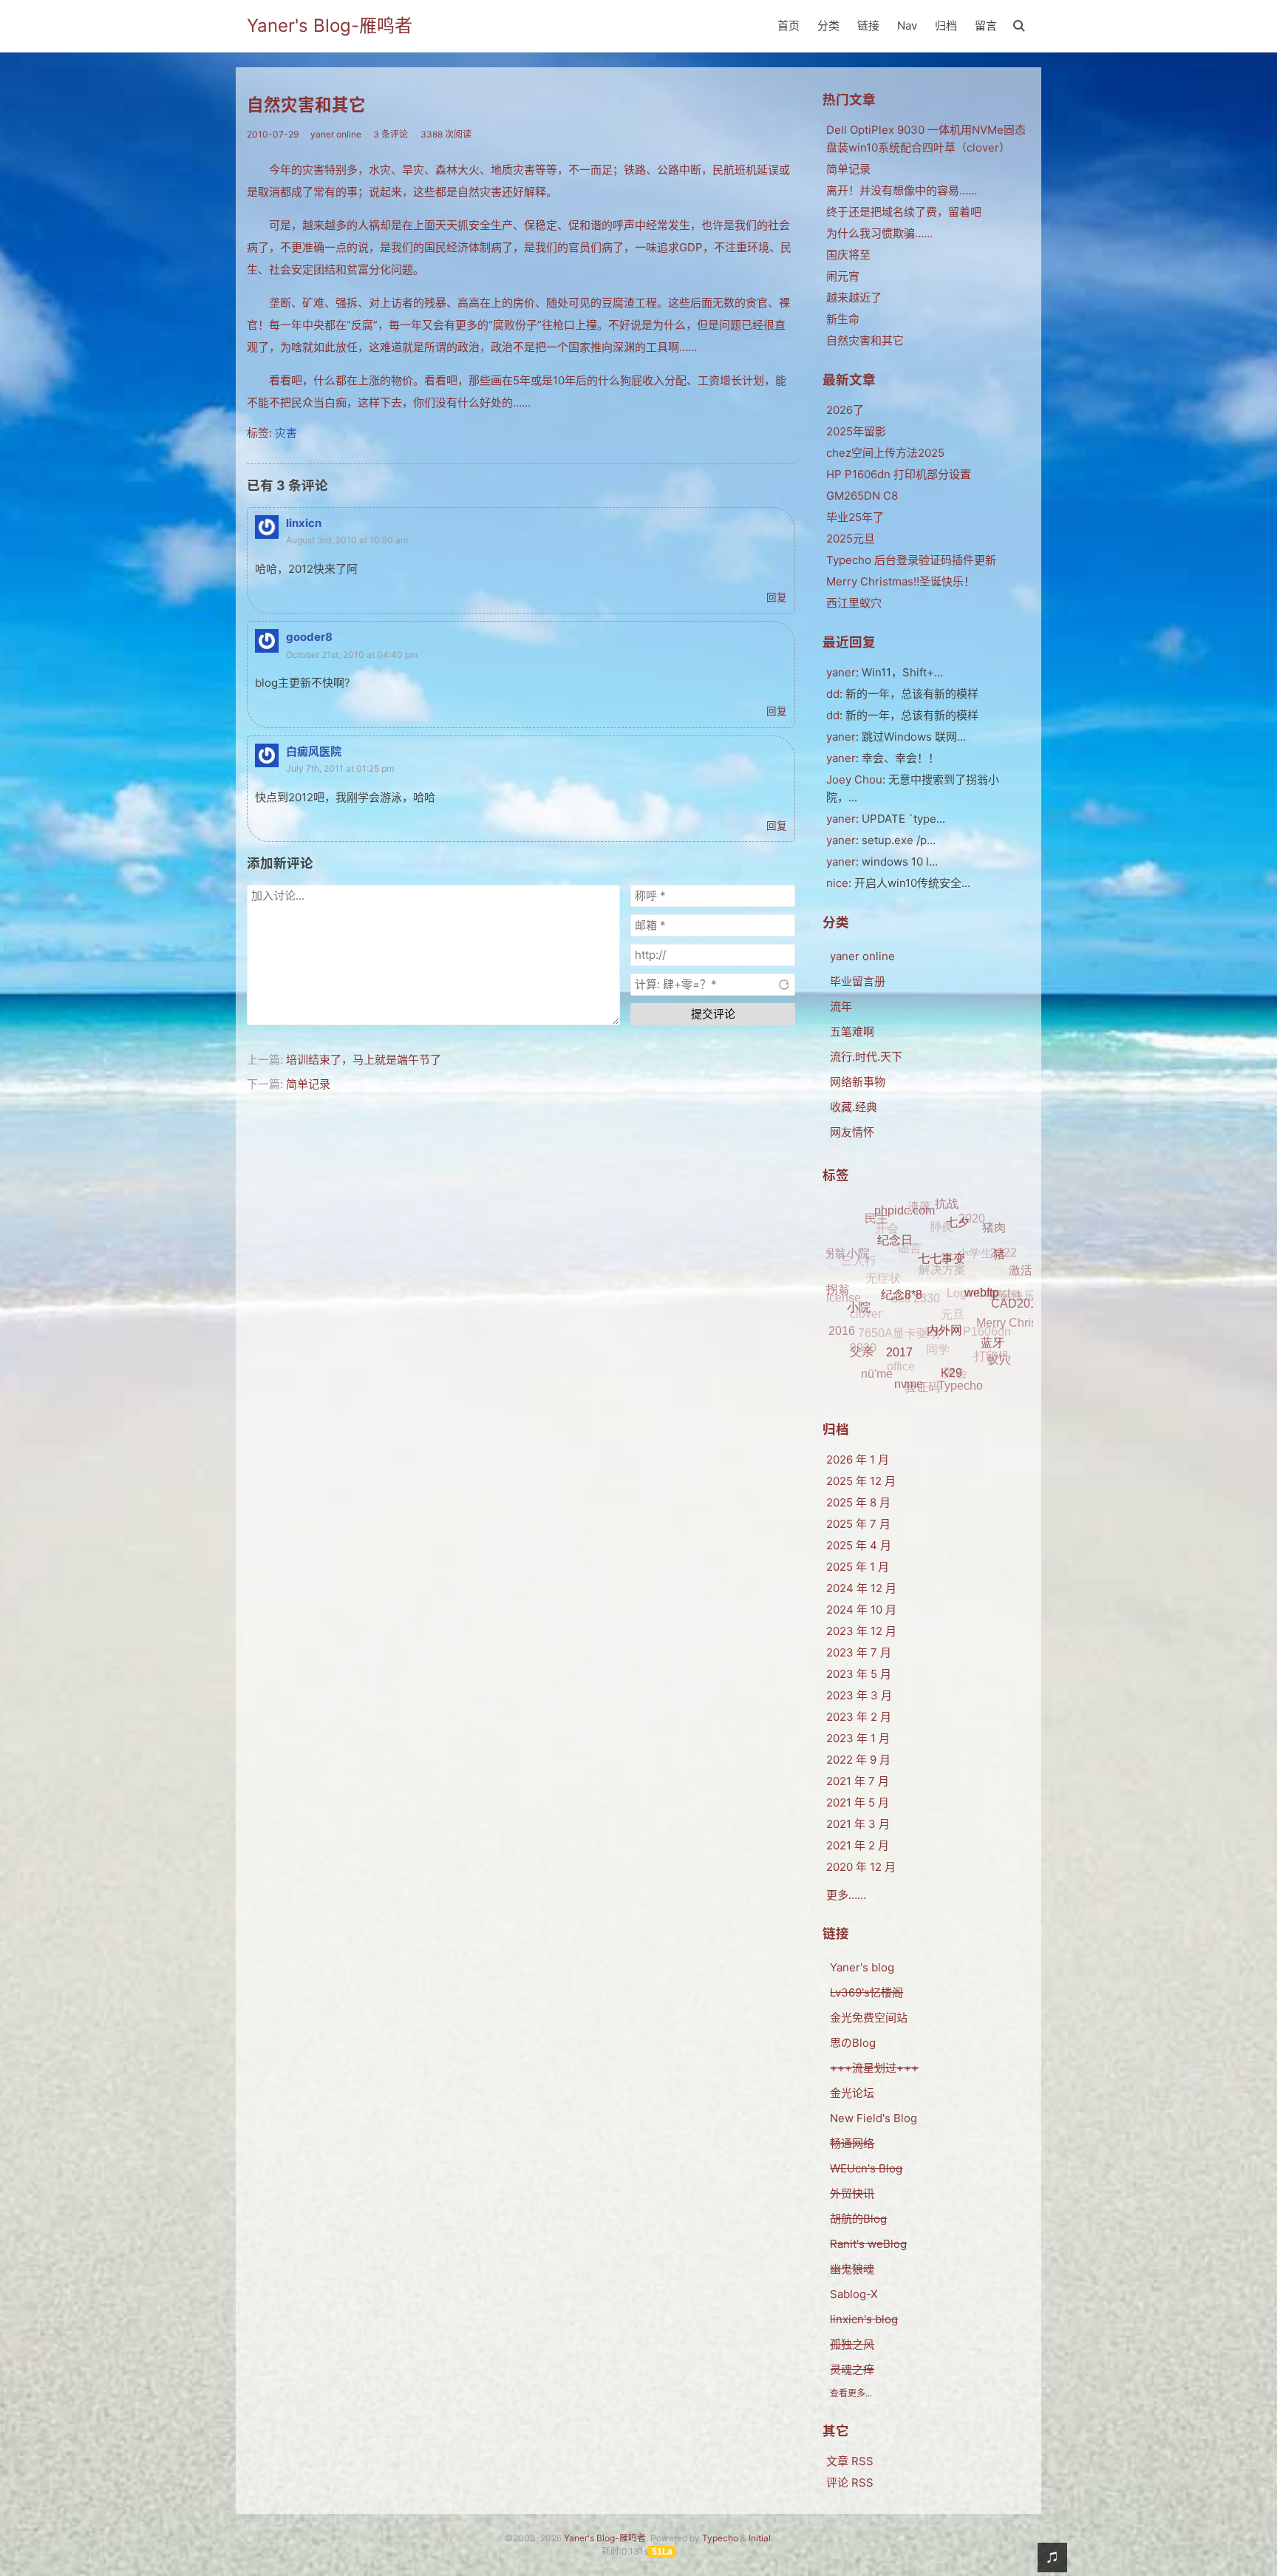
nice (837, 883)
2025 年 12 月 (861, 1481)
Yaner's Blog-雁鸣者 (330, 26)
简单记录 (308, 1084)
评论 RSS (850, 2482)
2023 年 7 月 (859, 1652)
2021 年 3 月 (858, 1824)
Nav (907, 26)
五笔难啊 (852, 1032)
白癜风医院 (314, 751)
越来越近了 (854, 298)
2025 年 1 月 (858, 1567)
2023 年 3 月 (859, 1695)
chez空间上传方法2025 (885, 453)
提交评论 (713, 1014)
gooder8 (309, 637)
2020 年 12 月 (861, 1867)
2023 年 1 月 (858, 1738)
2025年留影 (856, 431)
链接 (868, 26)
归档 (946, 26)
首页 (789, 26)
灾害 (286, 433)
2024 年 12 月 (861, 1588)
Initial (760, 2538)
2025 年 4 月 (859, 1545)
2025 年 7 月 (858, 1524)
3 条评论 (391, 134)
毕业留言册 (858, 981)
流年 (841, 1006)
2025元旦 (851, 538)
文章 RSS (850, 2461)
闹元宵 (843, 276)
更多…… (846, 1895)
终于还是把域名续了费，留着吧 (904, 212)
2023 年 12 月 (861, 1631)
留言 (986, 26)
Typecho (720, 2538)
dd (833, 694)
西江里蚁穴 (854, 603)
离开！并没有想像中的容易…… (902, 190)
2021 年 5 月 (858, 1802)
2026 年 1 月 (858, 1459)
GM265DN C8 (862, 496)
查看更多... (851, 2393)
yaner (841, 672)
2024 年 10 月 (861, 1610)
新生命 (843, 319)
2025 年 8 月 (858, 1502)
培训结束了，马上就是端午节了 (364, 1060)
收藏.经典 (854, 1107)
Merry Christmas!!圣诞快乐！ (900, 581)
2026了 (845, 410)
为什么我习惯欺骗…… (879, 233)
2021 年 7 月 (858, 1781)
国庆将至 (848, 255)
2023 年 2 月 (859, 1717)
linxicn (304, 523)
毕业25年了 (855, 517)
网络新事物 (858, 1082)
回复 (777, 597)
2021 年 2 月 (858, 1845)
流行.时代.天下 (866, 1057)
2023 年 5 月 (859, 1674)
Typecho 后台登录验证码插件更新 (911, 560)
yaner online (336, 134)
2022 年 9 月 (858, 1760)
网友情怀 (852, 1132)
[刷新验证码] (784, 985)
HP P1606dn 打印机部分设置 (899, 474)
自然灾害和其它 (306, 105)
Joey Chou (854, 779)
